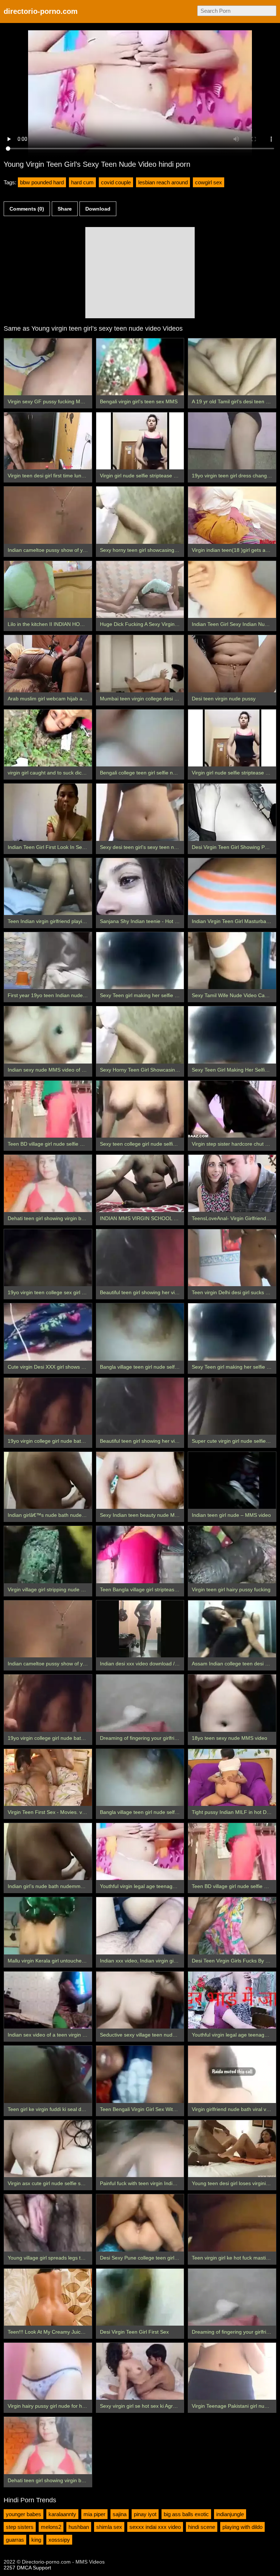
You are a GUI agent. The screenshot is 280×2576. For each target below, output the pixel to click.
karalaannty (62, 2514)
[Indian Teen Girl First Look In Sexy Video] (48, 812)
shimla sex (109, 2527)
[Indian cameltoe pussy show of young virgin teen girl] (48, 515)
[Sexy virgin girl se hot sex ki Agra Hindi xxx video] (140, 2371)
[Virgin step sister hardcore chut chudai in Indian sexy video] (232, 1109)
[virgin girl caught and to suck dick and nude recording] (48, 738)
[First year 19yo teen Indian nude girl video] (48, 961)
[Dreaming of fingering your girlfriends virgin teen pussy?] (140, 1703)
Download (98, 209)
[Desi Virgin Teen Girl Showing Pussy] (232, 812)
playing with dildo (242, 2527)
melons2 (51, 2527)
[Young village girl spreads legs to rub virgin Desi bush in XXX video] (48, 2223)
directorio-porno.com (41, 11)
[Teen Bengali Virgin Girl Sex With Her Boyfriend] (140, 2074)
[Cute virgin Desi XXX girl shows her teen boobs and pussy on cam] (48, 1332)
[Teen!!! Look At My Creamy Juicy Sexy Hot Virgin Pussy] (48, 2297)
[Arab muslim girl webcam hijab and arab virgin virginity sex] (48, 664)
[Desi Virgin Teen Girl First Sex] (140, 2297)
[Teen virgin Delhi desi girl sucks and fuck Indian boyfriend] (232, 1258)
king (36, 2540)
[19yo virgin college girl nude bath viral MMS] (48, 1406)
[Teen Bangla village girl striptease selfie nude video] (140, 1554)
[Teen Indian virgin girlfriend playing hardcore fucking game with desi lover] (48, 887)
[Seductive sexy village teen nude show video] (140, 2000)
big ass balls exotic (186, 2514)
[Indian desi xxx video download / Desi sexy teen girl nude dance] (140, 1629)
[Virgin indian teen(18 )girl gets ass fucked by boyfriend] (232, 515)
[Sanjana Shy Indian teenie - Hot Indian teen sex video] (140, 887)
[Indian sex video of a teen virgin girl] (48, 2000)
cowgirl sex (209, 182)
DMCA (24, 2568)
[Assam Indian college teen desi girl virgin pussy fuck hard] (232, 1629)
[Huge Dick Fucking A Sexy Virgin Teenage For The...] (140, 589)
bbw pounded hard (42, 182)
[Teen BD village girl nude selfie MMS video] (48, 1109)
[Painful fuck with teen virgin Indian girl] (140, 2149)
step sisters (20, 2527)
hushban (79, 2527)
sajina (120, 2514)
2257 (9, 2568)
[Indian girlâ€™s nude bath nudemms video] (48, 1480)
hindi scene (202, 2527)
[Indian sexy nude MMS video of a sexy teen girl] (48, 1035)
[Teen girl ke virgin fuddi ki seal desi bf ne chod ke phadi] (48, 2074)
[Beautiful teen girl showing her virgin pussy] (140, 1258)
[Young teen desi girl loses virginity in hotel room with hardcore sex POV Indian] (232, 2149)
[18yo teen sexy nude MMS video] (232, 1703)
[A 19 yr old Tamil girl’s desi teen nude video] (232, 367)
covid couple (116, 182)
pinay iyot (145, 2514)
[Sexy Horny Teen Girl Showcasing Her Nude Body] (140, 1035)
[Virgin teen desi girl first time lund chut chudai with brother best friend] (48, 441)
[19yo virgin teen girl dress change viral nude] (232, 441)
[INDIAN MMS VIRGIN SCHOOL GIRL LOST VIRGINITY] (140, 1183)
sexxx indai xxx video (155, 2527)
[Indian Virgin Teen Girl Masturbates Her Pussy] (232, 887)
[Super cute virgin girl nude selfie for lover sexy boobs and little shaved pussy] (232, 1406)
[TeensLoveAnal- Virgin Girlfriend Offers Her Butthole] (232, 1183)
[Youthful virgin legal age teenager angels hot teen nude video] (140, 1852)
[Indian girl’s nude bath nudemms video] (48, 1852)
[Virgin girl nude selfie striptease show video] (140, 441)
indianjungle (230, 2514)
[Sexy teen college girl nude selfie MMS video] (140, 1109)
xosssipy (59, 2540)
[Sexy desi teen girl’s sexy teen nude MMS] (140, 812)
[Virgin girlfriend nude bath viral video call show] (232, 2074)
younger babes (24, 2514)
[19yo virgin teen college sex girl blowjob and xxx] (48, 1258)
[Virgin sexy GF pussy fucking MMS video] (48, 367)
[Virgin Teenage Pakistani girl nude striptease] (232, 2371)
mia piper (94, 2514)
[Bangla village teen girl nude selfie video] (140, 1332)
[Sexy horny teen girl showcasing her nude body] (140, 515)
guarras (15, 2540)
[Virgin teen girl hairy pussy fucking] (232, 1554)
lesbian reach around (163, 182)
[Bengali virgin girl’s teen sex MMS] (140, 367)
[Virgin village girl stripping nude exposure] (48, 1554)
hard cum (82, 182)
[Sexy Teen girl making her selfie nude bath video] (140, 961)
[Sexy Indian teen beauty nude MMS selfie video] (140, 1480)
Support (42, 2568)
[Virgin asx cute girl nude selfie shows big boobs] (48, 2149)
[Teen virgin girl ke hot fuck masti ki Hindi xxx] (232, 2223)
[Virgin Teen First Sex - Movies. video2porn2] (48, 1777)
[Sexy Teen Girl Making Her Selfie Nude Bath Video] (232, 1035)
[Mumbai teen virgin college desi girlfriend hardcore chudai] (140, 664)
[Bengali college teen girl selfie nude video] (140, 738)
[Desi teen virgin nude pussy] (232, 664)
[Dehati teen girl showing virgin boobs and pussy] (48, 1183)
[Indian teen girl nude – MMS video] (232, 1480)
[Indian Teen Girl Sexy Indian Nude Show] (232, 589)
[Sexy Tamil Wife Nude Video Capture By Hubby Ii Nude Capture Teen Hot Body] (232, 961)
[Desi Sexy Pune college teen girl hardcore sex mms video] (140, 2223)
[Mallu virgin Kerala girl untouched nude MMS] (48, 1926)
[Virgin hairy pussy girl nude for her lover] (48, 2371)
